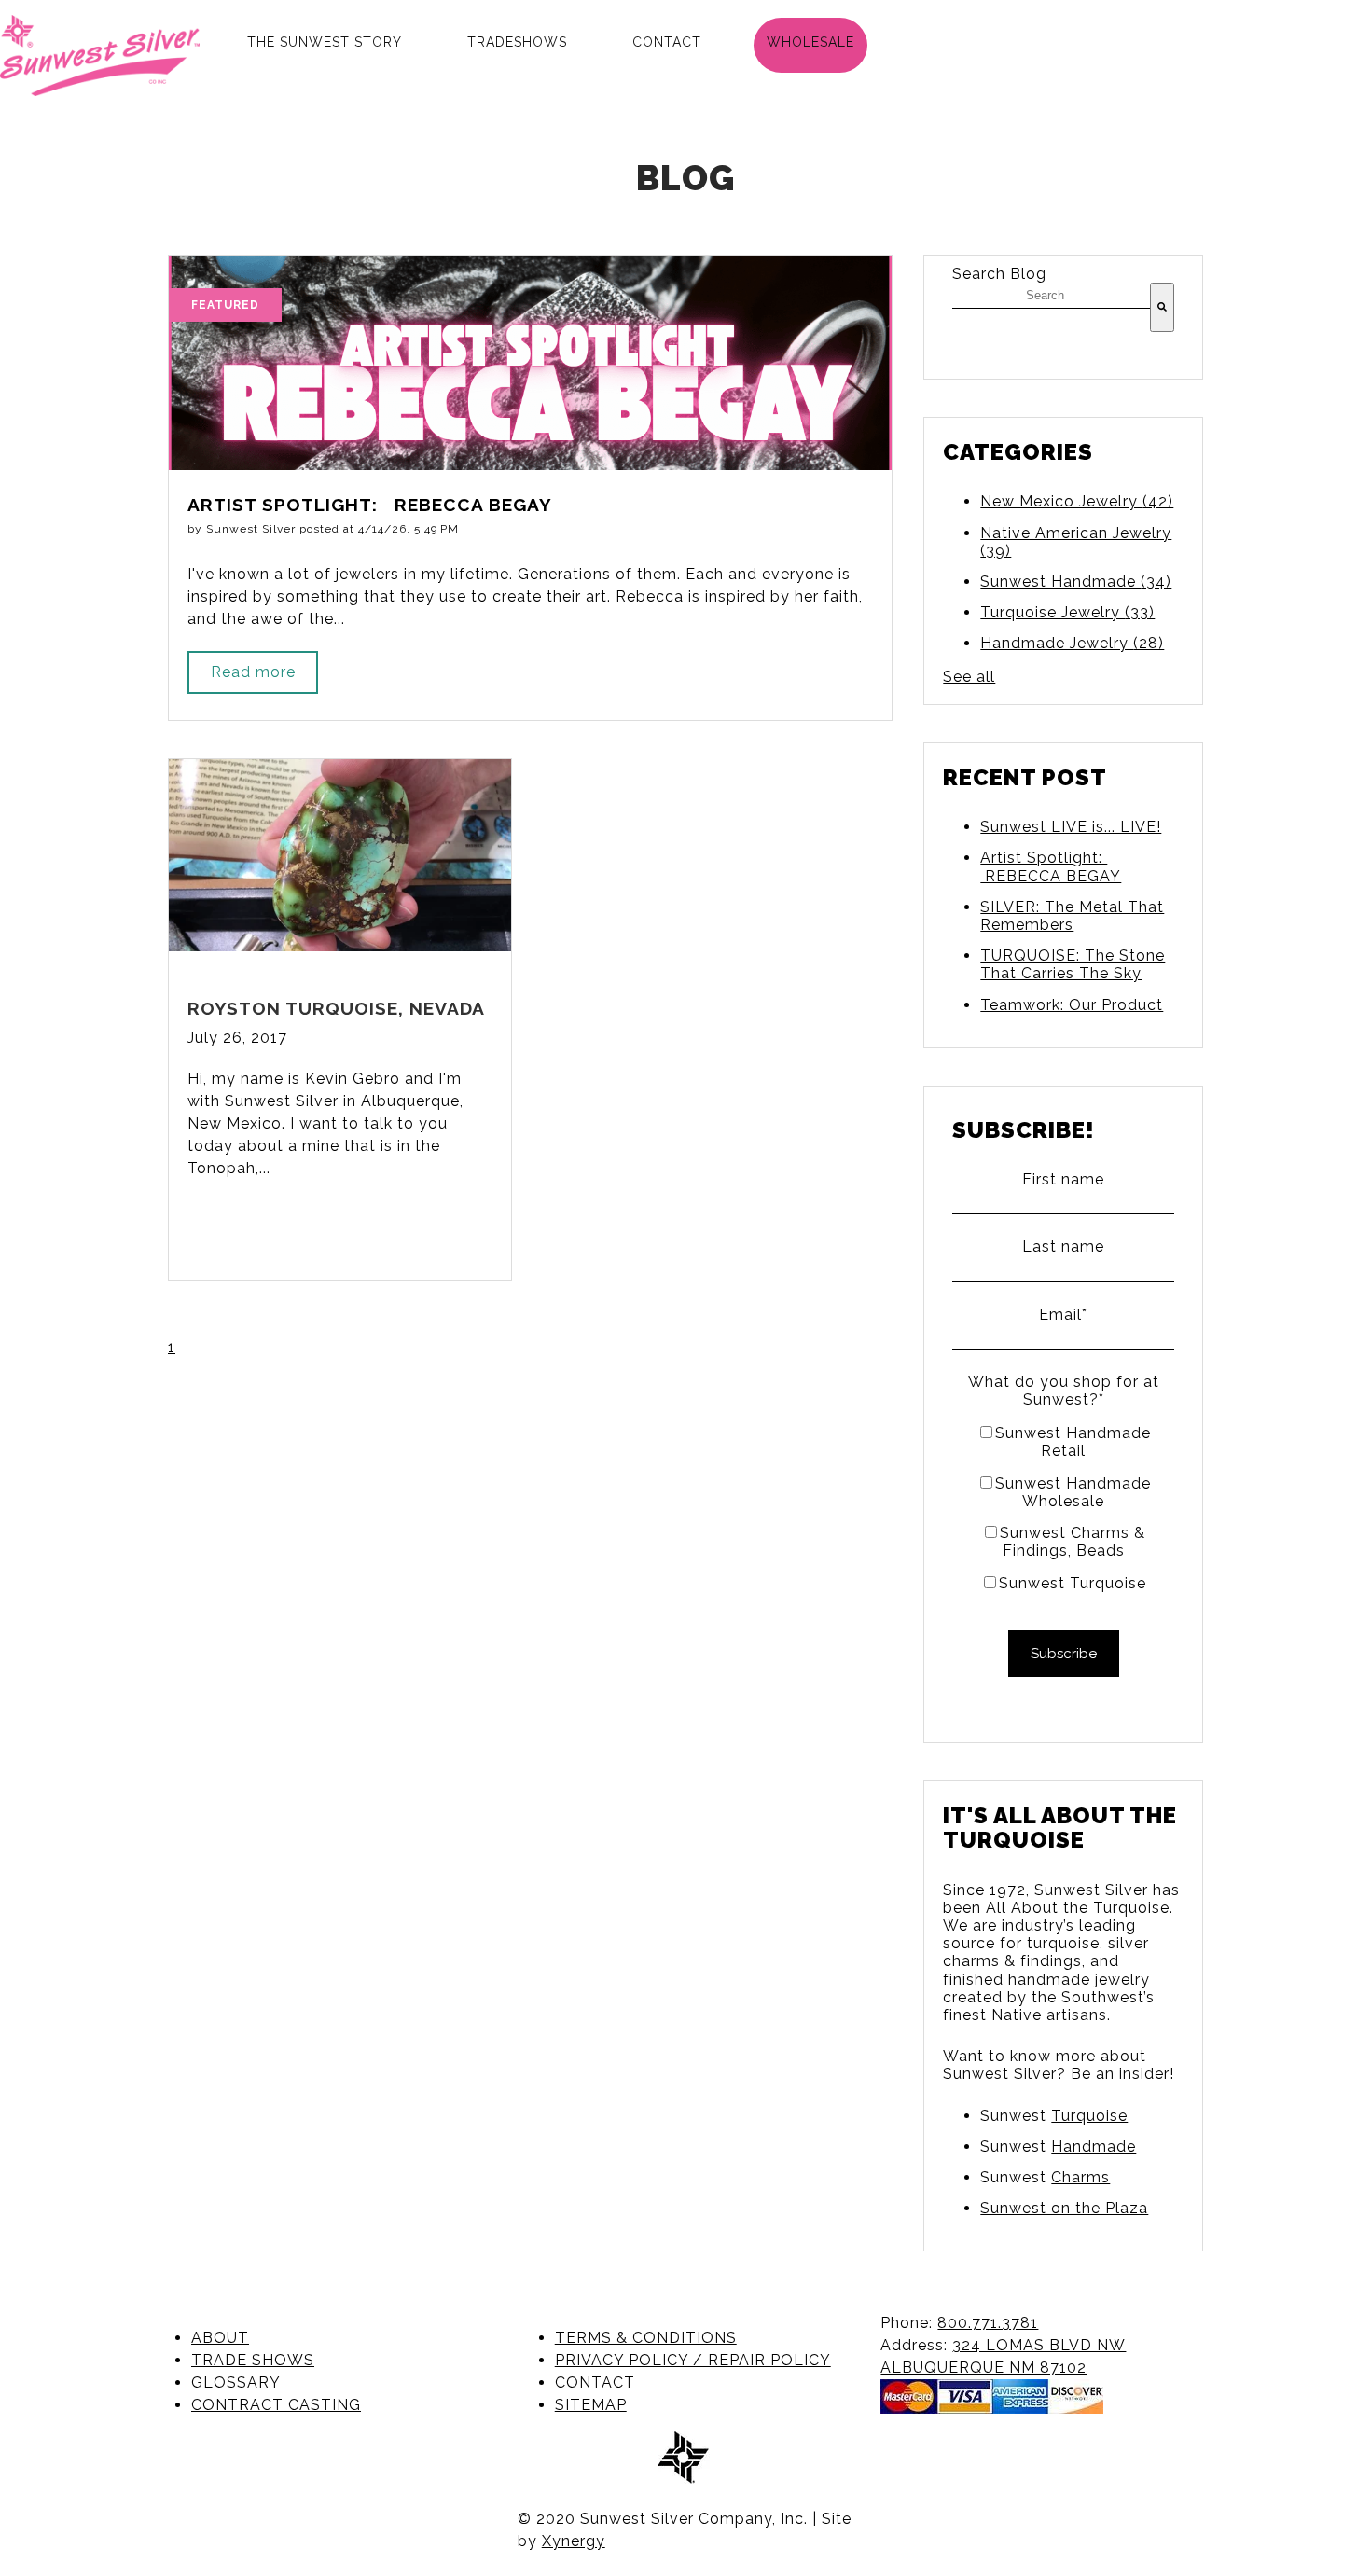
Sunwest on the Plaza (1064, 2208)
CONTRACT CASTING (276, 2405)
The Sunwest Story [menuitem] (325, 42)
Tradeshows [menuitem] (517, 42)
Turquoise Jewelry (1067, 612)
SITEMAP (591, 2405)
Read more (253, 672)
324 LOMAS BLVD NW (1039, 2345)
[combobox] (1051, 296)
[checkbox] (1063, 1507)
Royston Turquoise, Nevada (336, 1008)
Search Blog (999, 274)
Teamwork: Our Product (1072, 1005)
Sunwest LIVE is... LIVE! (1071, 827)
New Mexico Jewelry (1077, 501)
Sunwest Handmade (1076, 582)
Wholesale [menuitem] (810, 42)
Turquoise (1089, 2116)
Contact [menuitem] (667, 42)
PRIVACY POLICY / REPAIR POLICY (693, 2360)
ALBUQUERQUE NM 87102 (983, 2368)
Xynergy (574, 2541)
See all (969, 677)
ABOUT (220, 2338)
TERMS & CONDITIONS (646, 2338)
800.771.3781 (988, 2323)
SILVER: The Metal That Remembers (1072, 916)
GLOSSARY (236, 2382)
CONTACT (595, 2382)
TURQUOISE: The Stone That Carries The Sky (1073, 964)
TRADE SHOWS (253, 2360)
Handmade (1094, 2147)
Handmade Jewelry (1072, 643)
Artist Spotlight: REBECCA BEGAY (1051, 866)
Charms (1080, 2177)
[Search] (1162, 307)
